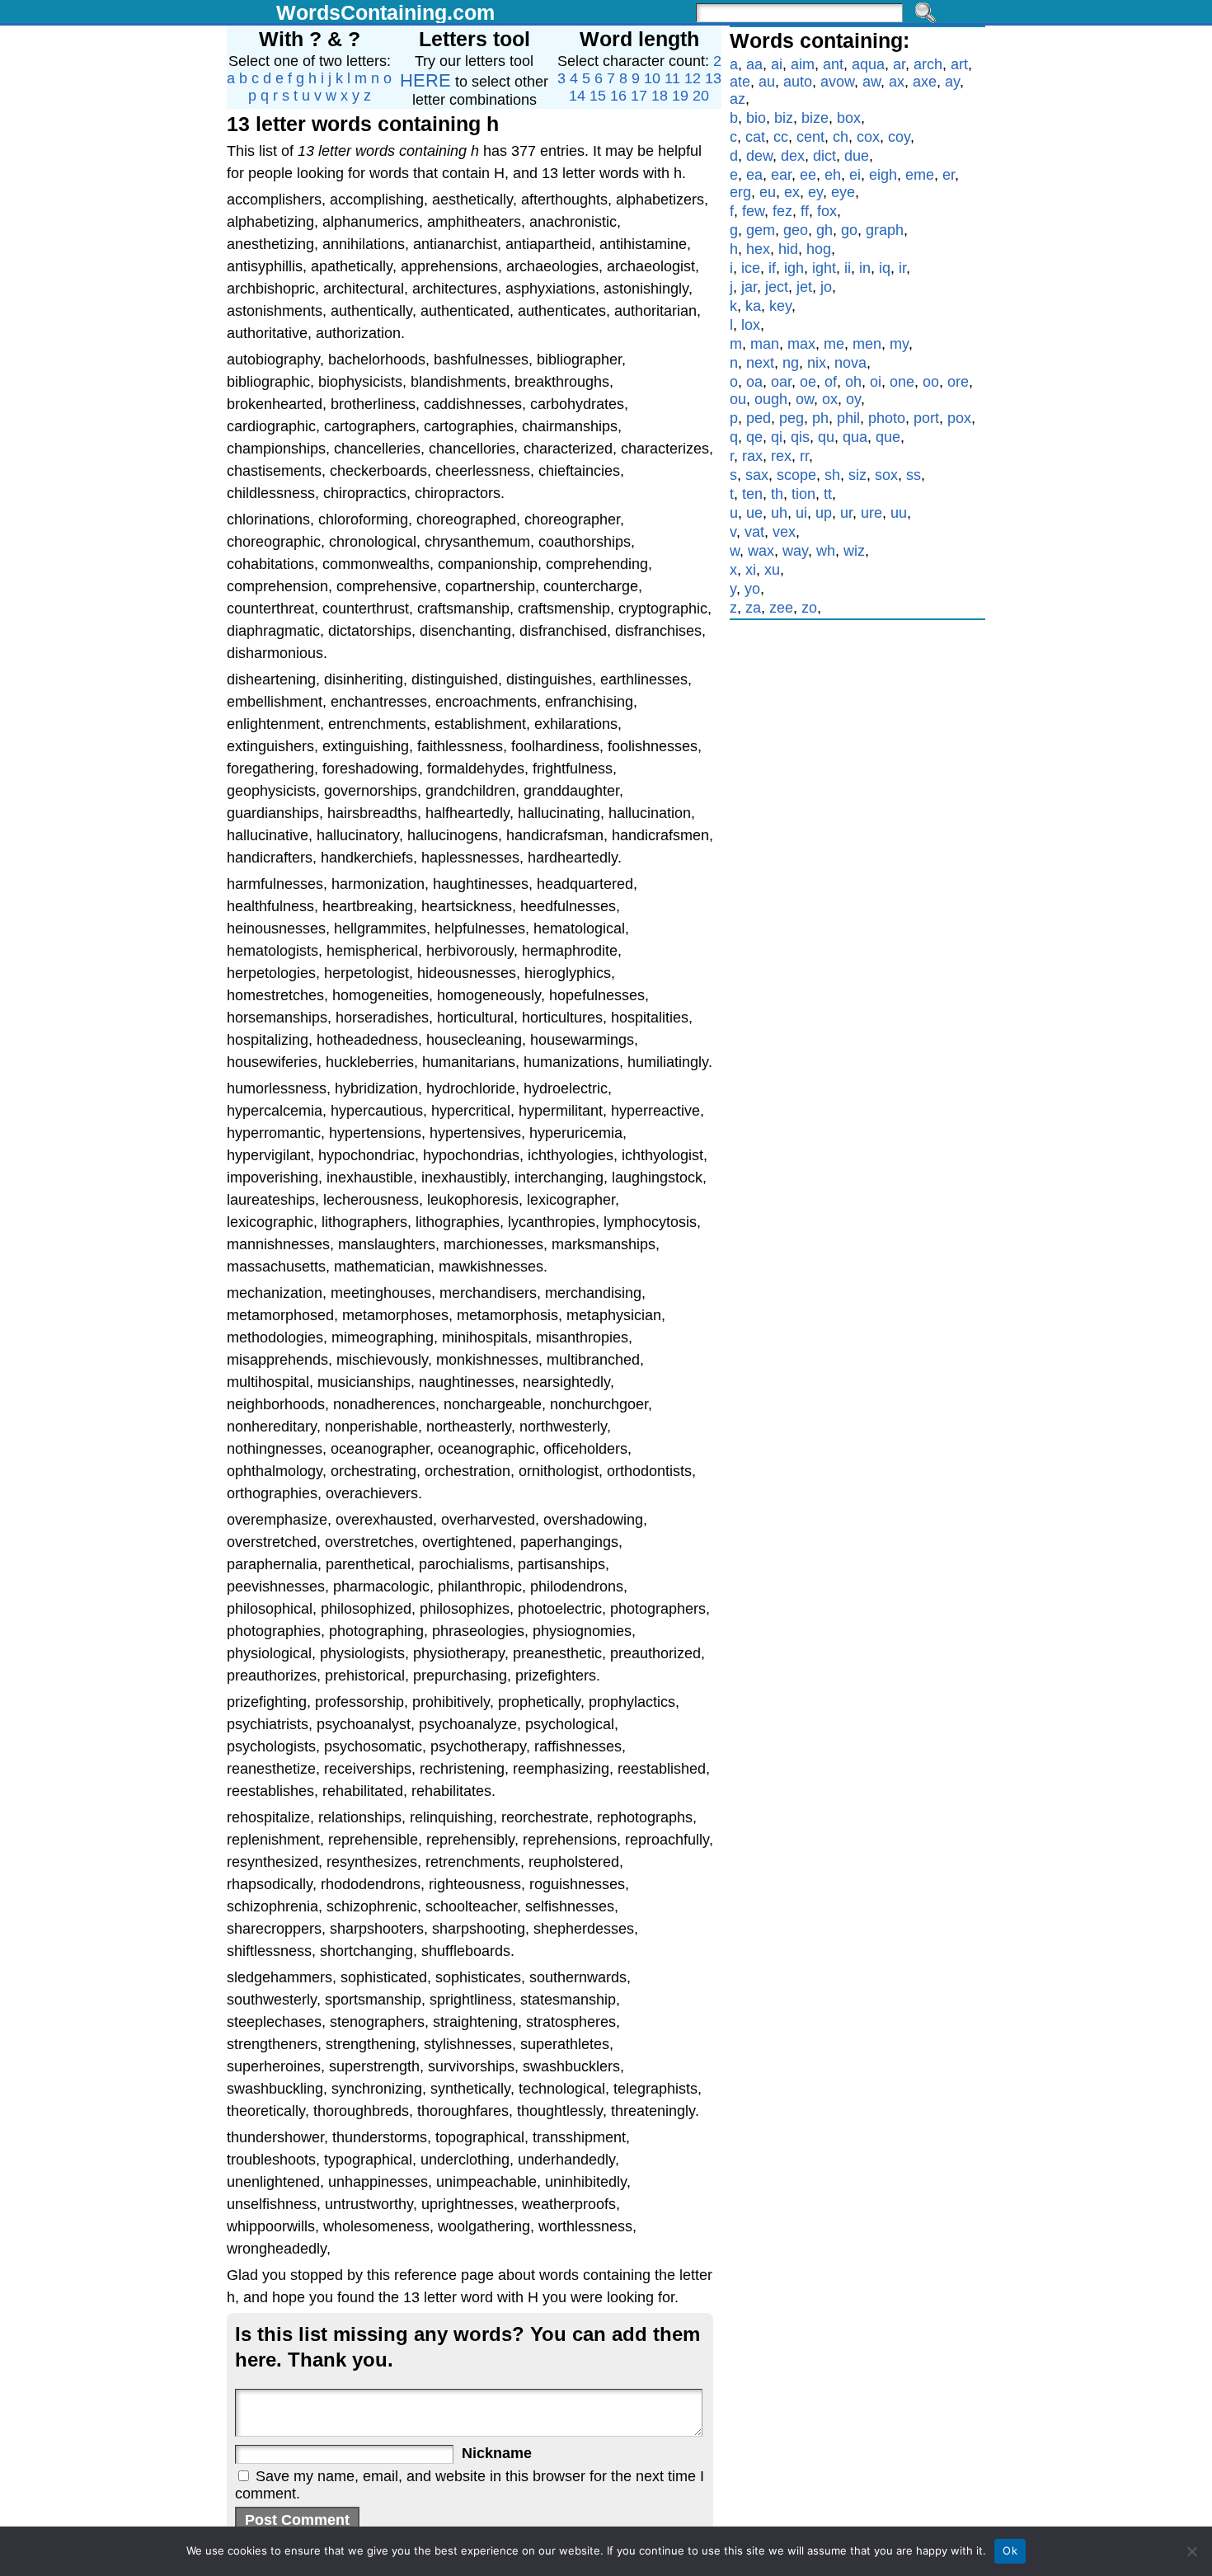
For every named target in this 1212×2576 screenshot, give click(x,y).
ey (815, 192)
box (849, 118)
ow (805, 399)
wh (826, 551)
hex (758, 249)
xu (772, 570)
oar (781, 382)
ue (754, 513)
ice (751, 268)
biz (784, 118)
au (767, 82)
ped (759, 418)
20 (701, 96)
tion (803, 494)
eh (833, 175)
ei (855, 175)
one (902, 382)
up (824, 513)
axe (925, 82)
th (777, 494)
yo (752, 589)
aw (871, 82)
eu (768, 192)
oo (931, 382)
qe (754, 437)
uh (779, 513)
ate (740, 82)
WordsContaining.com (385, 12)
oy (853, 399)
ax (897, 82)
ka (753, 306)
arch (928, 64)
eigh (883, 175)
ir (902, 268)
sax (757, 475)
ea (754, 175)
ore (958, 382)
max (801, 344)
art (959, 64)
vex (784, 532)
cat (755, 137)
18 (660, 96)
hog (819, 249)
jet (804, 287)
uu (899, 513)
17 (639, 96)
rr (804, 456)
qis (800, 437)
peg (792, 418)
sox (886, 475)
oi (876, 382)
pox (959, 418)
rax (752, 456)
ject (777, 287)
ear (781, 175)
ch (841, 137)
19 (680, 96)
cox (868, 137)
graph (885, 230)
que (888, 437)
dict (824, 156)
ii (848, 268)
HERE (425, 80)
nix (817, 363)
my (899, 344)
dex (793, 156)
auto (798, 82)
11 (672, 78)
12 (693, 78)
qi (777, 437)
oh (853, 382)
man (765, 344)
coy (899, 137)
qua (855, 437)
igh (794, 268)
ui (801, 513)
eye (843, 192)
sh (832, 475)
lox (751, 325)
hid (788, 249)
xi (751, 570)
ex (792, 192)
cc (781, 137)
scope (796, 475)
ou (738, 399)
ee (808, 175)
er (949, 175)
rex (781, 456)
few (753, 211)
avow (837, 82)
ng (791, 363)
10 (652, 78)
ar (899, 64)
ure (871, 513)
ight (824, 268)
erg (740, 192)
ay (952, 82)
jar (749, 287)
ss (914, 475)
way (795, 551)
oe (808, 382)
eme (920, 175)
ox (830, 399)
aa (754, 64)
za (753, 608)
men (867, 344)
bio (756, 118)
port (926, 418)
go (849, 230)
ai (777, 64)
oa (754, 382)
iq (885, 268)
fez (782, 211)
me (834, 344)
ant (833, 64)
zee (781, 608)
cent (810, 137)
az (738, 99)
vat (754, 532)
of (831, 382)
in (865, 268)
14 (577, 96)
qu (826, 437)
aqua (868, 64)
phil (848, 418)
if (772, 268)
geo (796, 230)
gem (761, 230)
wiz (854, 551)
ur (846, 513)
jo (826, 287)
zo (809, 608)
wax (761, 551)
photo (887, 418)
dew (759, 156)
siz (857, 475)
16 (618, 96)
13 (713, 78)
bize (815, 118)
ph (820, 418)
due (857, 156)
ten (752, 494)
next (760, 363)
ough (771, 399)
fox (827, 211)
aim (803, 64)
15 (598, 96)
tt (828, 494)
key (780, 306)
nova (850, 363)
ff (805, 211)
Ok (1010, 2550)
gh (824, 230)
